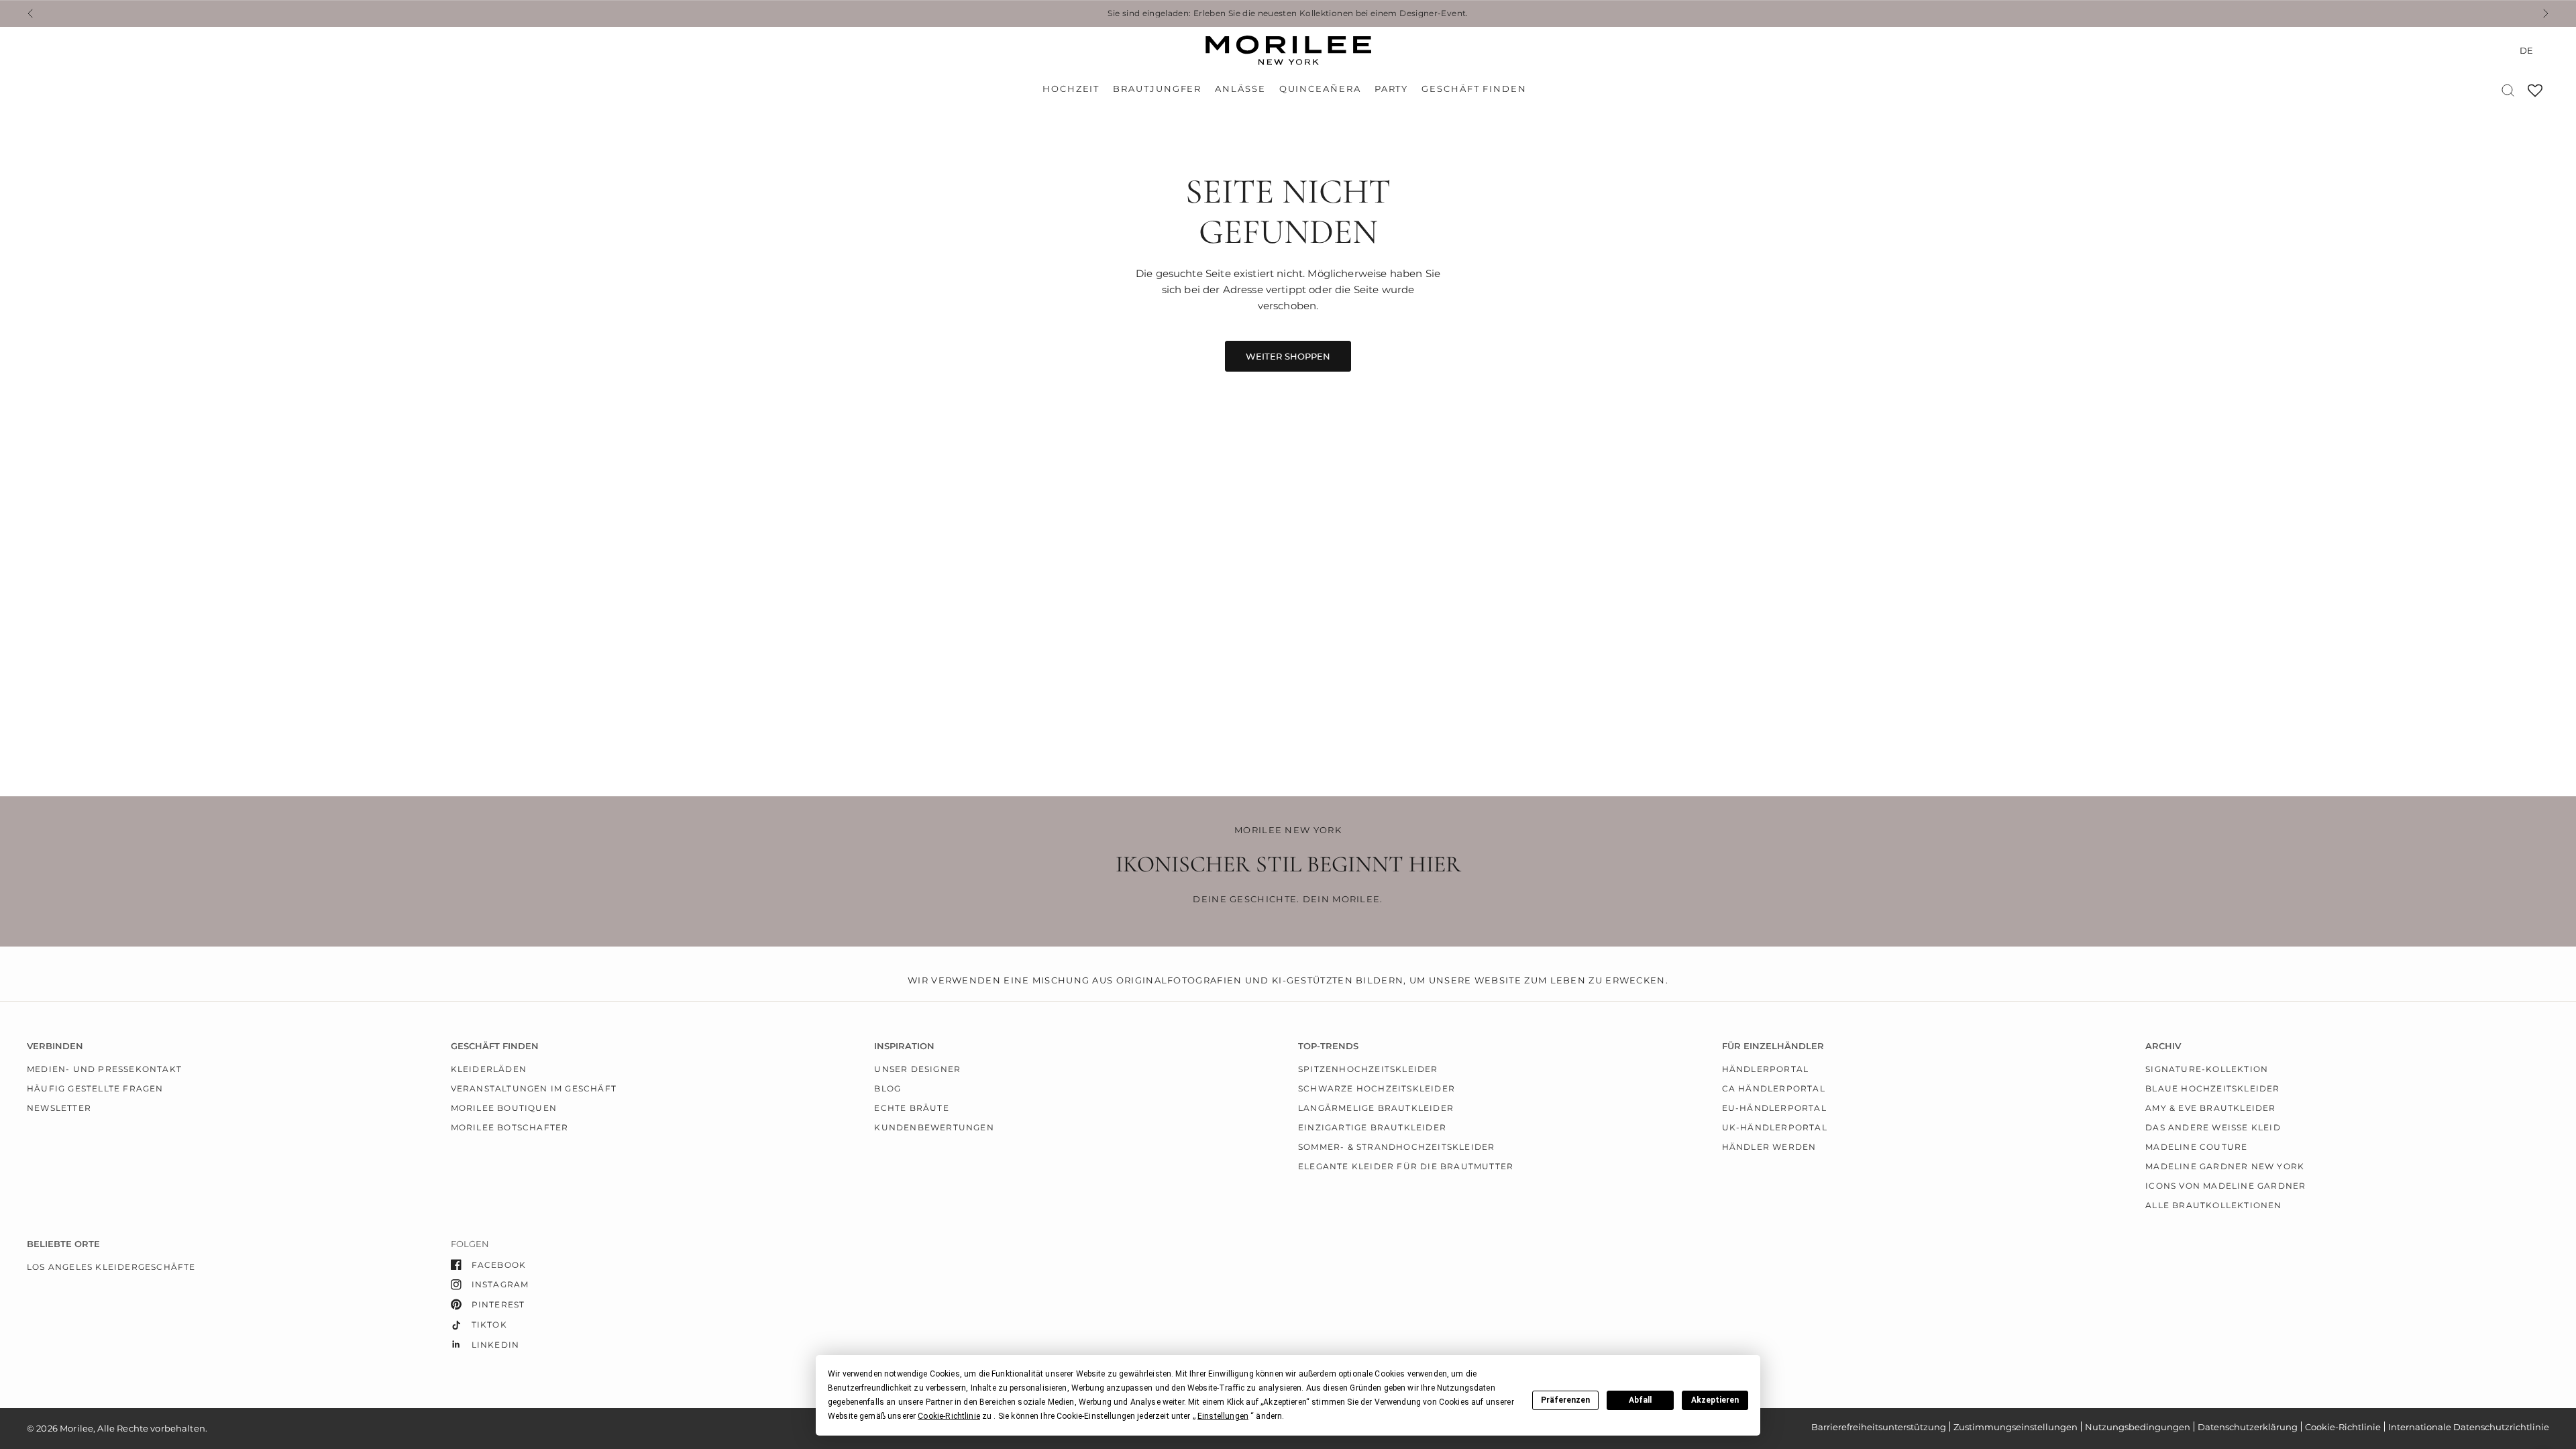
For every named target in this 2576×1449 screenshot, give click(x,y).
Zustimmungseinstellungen (2016, 1427)
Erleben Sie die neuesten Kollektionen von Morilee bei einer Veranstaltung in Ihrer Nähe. (1383, 13)
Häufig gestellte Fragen (95, 1088)
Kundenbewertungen (934, 1127)
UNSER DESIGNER (917, 1069)
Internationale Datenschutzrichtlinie (2469, 1427)
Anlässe (1240, 89)
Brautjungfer (1157, 89)
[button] (949, 1416)
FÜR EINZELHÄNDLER (1773, 1046)
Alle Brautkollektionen (2213, 1205)
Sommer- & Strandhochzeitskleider (1396, 1147)
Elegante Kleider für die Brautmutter (1406, 1166)
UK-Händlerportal (1775, 1127)
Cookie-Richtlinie (2343, 1427)
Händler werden (1769, 1147)
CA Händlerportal (1774, 1088)
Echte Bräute (911, 1108)
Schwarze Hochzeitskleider (1377, 1088)
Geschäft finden (1474, 89)
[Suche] (2508, 90)
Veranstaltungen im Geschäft (534, 1088)
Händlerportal (1766, 1069)
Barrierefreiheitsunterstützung (1879, 1427)
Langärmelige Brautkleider (1376, 1108)
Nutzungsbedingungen (2138, 1427)
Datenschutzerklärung (2248, 1427)
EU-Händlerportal (1774, 1108)
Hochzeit (1071, 89)
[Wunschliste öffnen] (2535, 95)
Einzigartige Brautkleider (1372, 1127)
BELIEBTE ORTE (63, 1244)
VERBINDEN (55, 1046)
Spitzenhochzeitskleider (1368, 1069)
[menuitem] (1074, 89)
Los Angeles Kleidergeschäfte (111, 1267)
